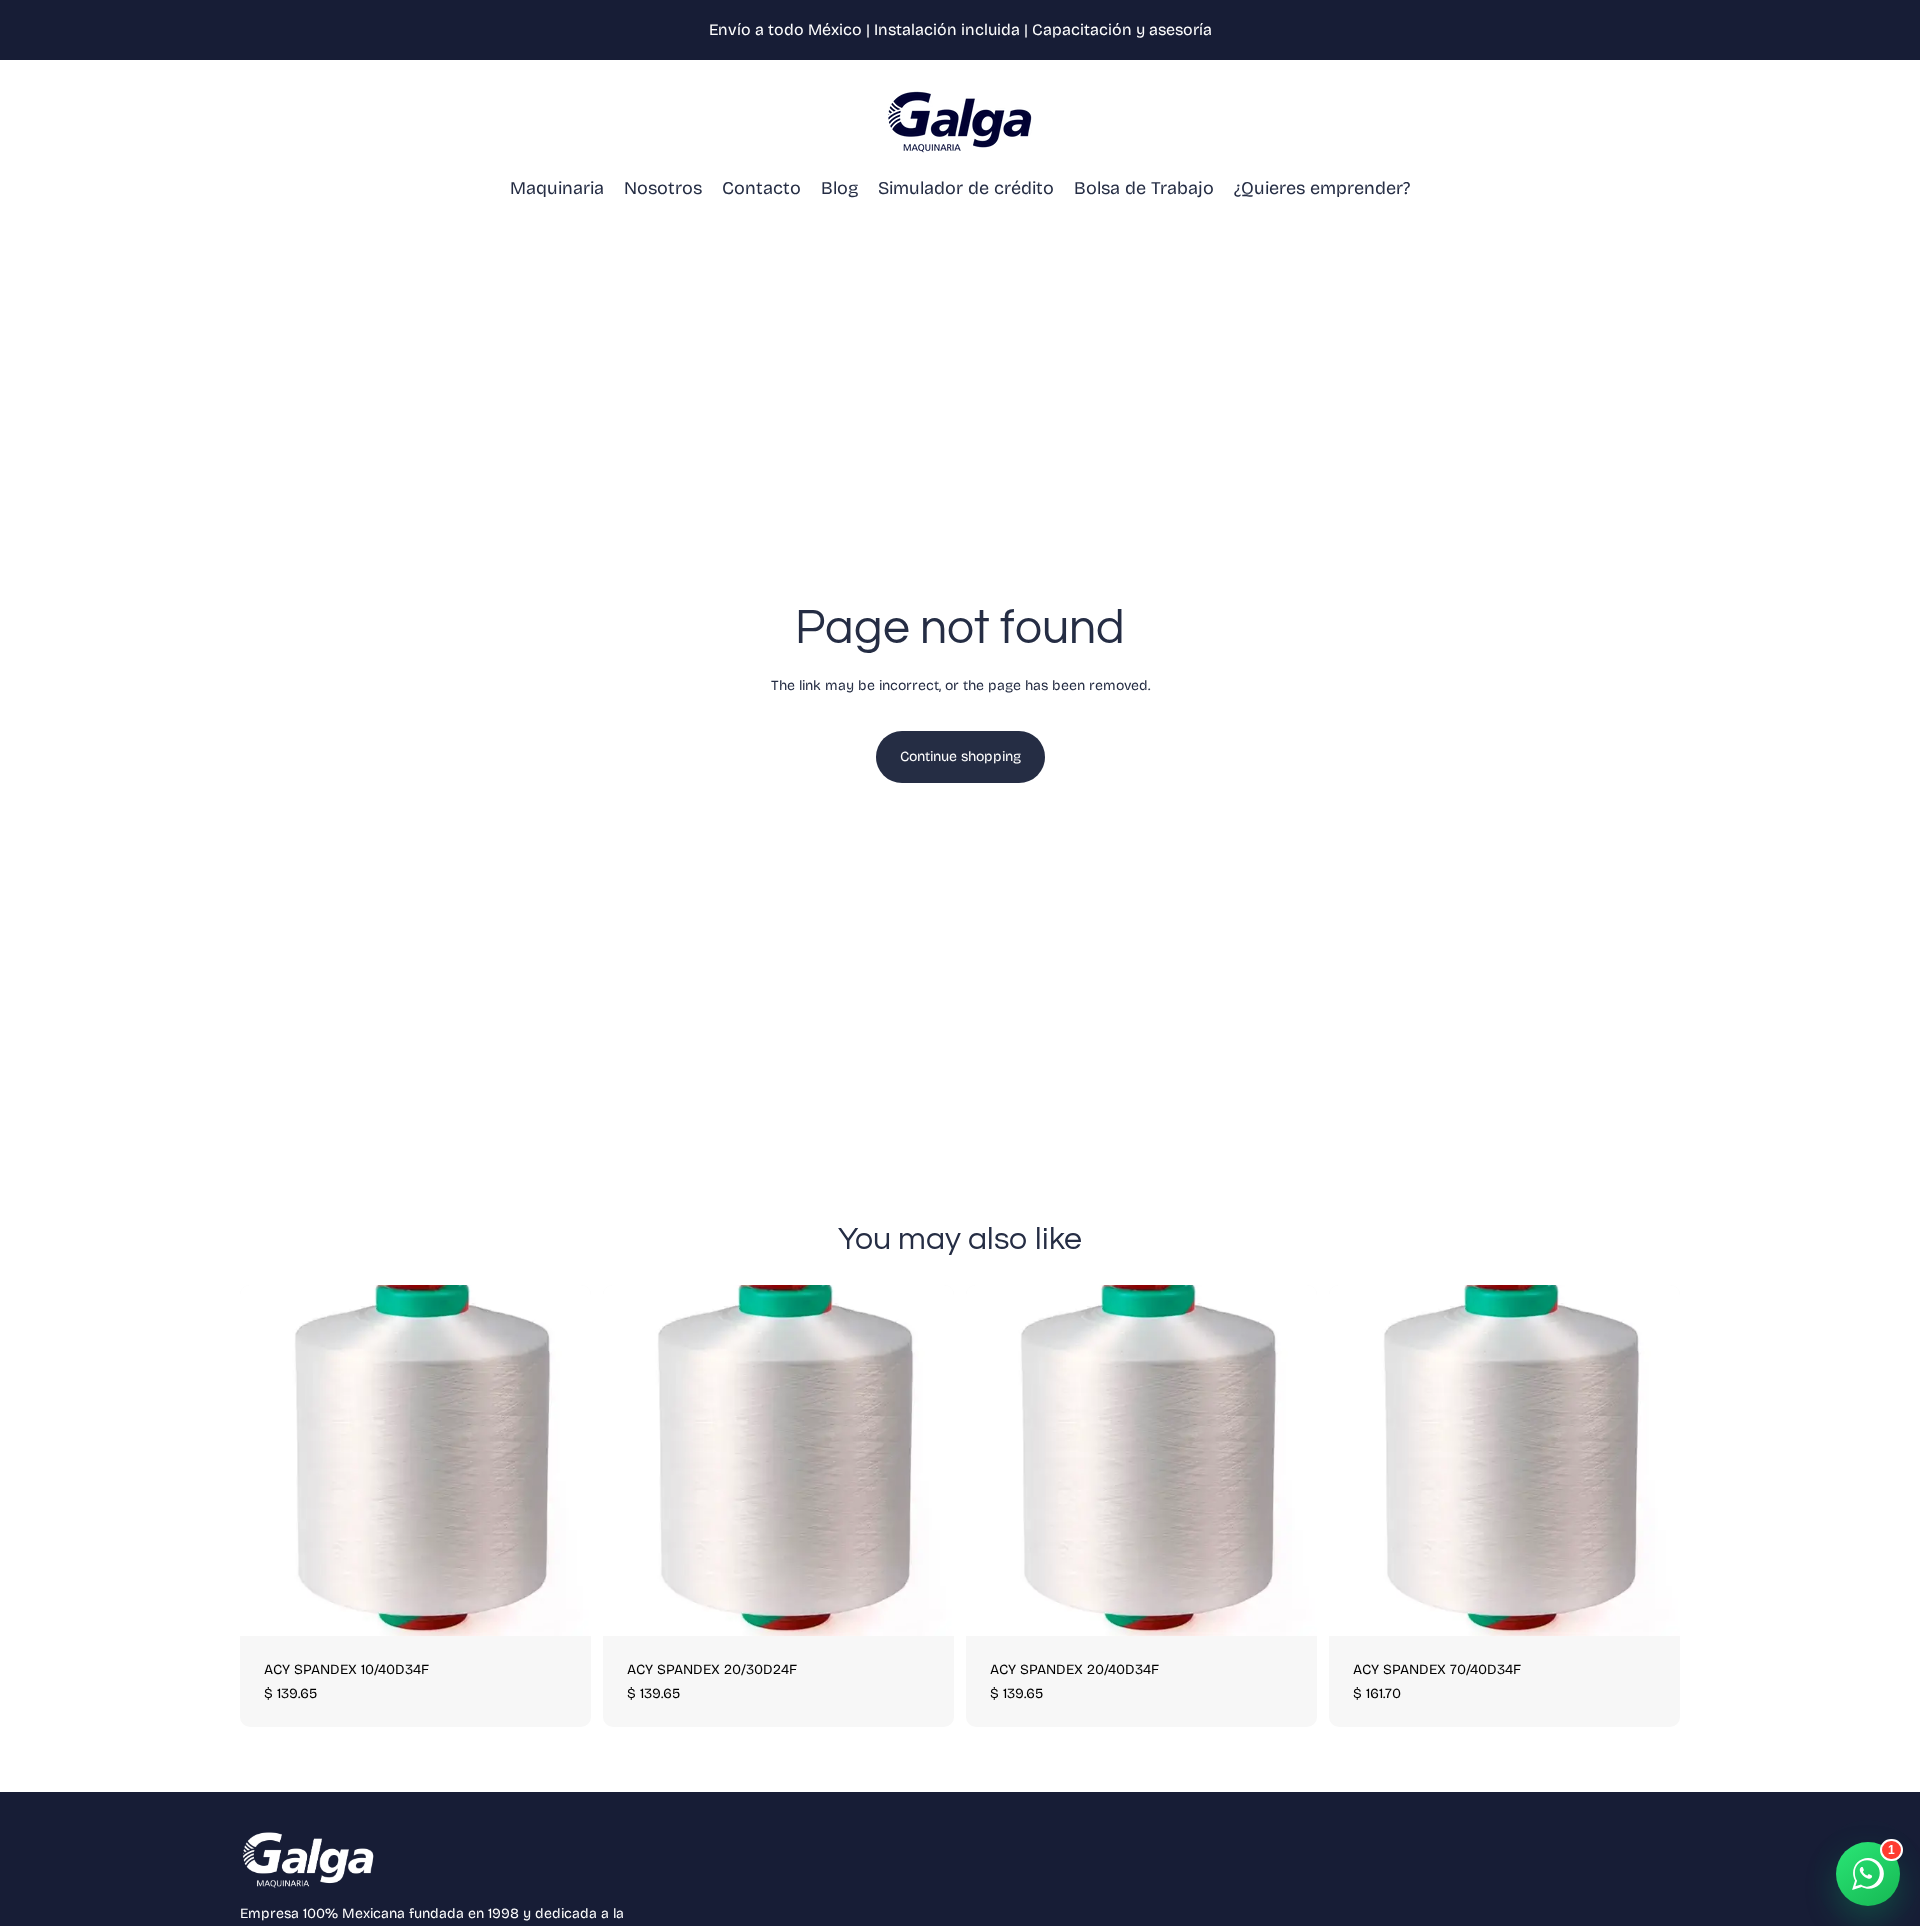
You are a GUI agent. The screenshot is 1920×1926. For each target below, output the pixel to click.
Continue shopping (960, 756)
